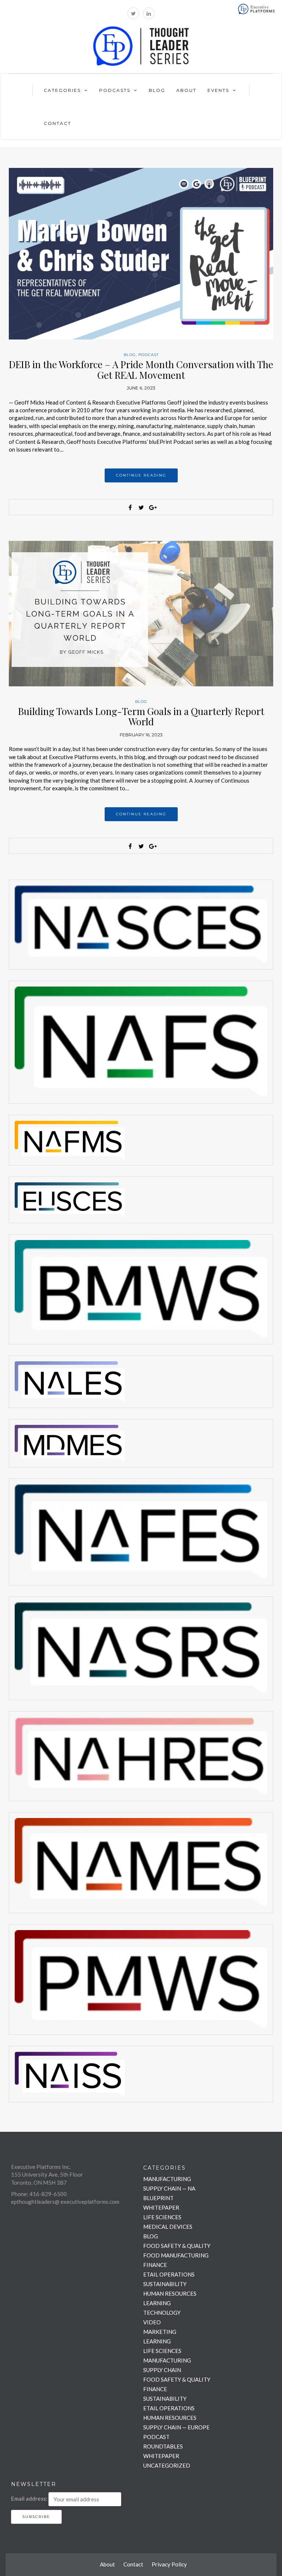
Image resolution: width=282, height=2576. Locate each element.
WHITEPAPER (161, 2207)
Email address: (29, 2498)
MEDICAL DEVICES (168, 2227)
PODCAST (149, 355)
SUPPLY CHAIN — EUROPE (176, 2427)
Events (218, 90)
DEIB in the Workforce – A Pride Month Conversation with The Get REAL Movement (141, 370)
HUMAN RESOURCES (170, 2293)
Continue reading (141, 475)
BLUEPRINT (158, 2198)
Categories (62, 90)
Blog (157, 90)
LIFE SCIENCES (162, 2217)
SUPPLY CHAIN (162, 2370)
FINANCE (155, 2265)
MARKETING (160, 2332)
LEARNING (157, 2303)
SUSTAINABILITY (165, 2284)
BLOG (130, 355)
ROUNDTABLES (163, 2446)
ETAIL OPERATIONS (169, 2274)
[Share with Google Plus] (152, 507)
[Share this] (130, 507)
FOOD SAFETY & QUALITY (177, 2246)
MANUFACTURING (167, 2179)
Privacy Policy (169, 2564)
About (186, 90)
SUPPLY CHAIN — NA (169, 2188)
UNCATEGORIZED (167, 2465)
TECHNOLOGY (162, 2313)
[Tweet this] (141, 507)
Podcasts (115, 90)
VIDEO (152, 2322)
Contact (57, 123)
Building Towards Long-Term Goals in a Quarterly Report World (141, 716)
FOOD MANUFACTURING (176, 2255)
